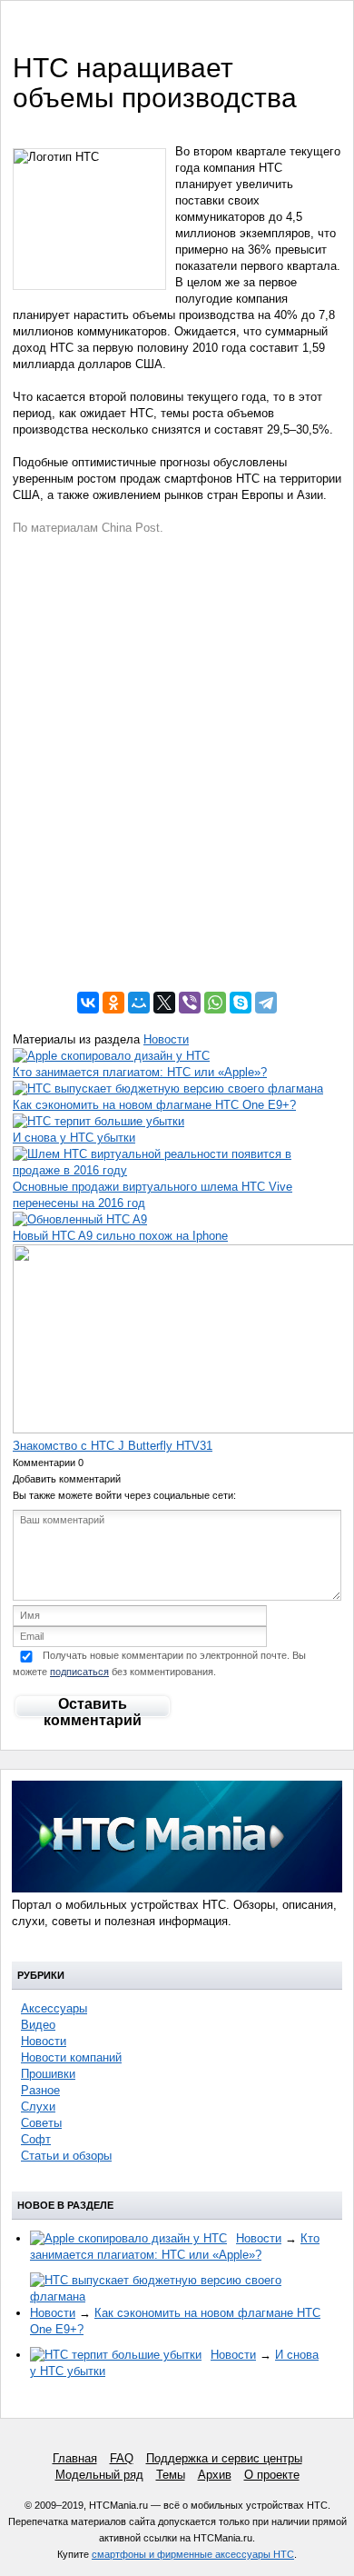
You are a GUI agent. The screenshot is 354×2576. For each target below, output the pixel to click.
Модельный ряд (99, 2475)
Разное (40, 2090)
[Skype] (241, 1003)
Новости (166, 1039)
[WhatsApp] (215, 1003)
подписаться (79, 1672)
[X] (164, 1003)
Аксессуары (54, 2008)
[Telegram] (266, 1003)
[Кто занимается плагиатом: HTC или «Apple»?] (111, 1056)
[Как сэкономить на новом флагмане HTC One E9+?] (168, 1088)
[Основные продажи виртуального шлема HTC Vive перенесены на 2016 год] (177, 1170)
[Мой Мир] (139, 1003)
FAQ (122, 2458)
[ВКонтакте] (88, 1003)
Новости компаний (71, 2057)
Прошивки (48, 2074)
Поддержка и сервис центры (224, 2458)
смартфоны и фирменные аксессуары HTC (193, 2554)
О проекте (272, 2475)
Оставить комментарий (93, 1708)
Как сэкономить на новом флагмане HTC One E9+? (154, 1105)
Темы (171, 2475)
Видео (38, 2025)
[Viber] (190, 1003)
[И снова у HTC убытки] (98, 1121)
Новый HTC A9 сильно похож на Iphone (120, 1236)
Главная (75, 2458)
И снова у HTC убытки (74, 1138)
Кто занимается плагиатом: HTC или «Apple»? (140, 1072)
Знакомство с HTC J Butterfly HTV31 (113, 1446)
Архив (215, 2475)
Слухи (38, 2107)
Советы (41, 2123)
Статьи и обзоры (66, 2156)
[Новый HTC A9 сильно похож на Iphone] (80, 1219)
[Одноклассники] (113, 1003)
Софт (36, 2139)
